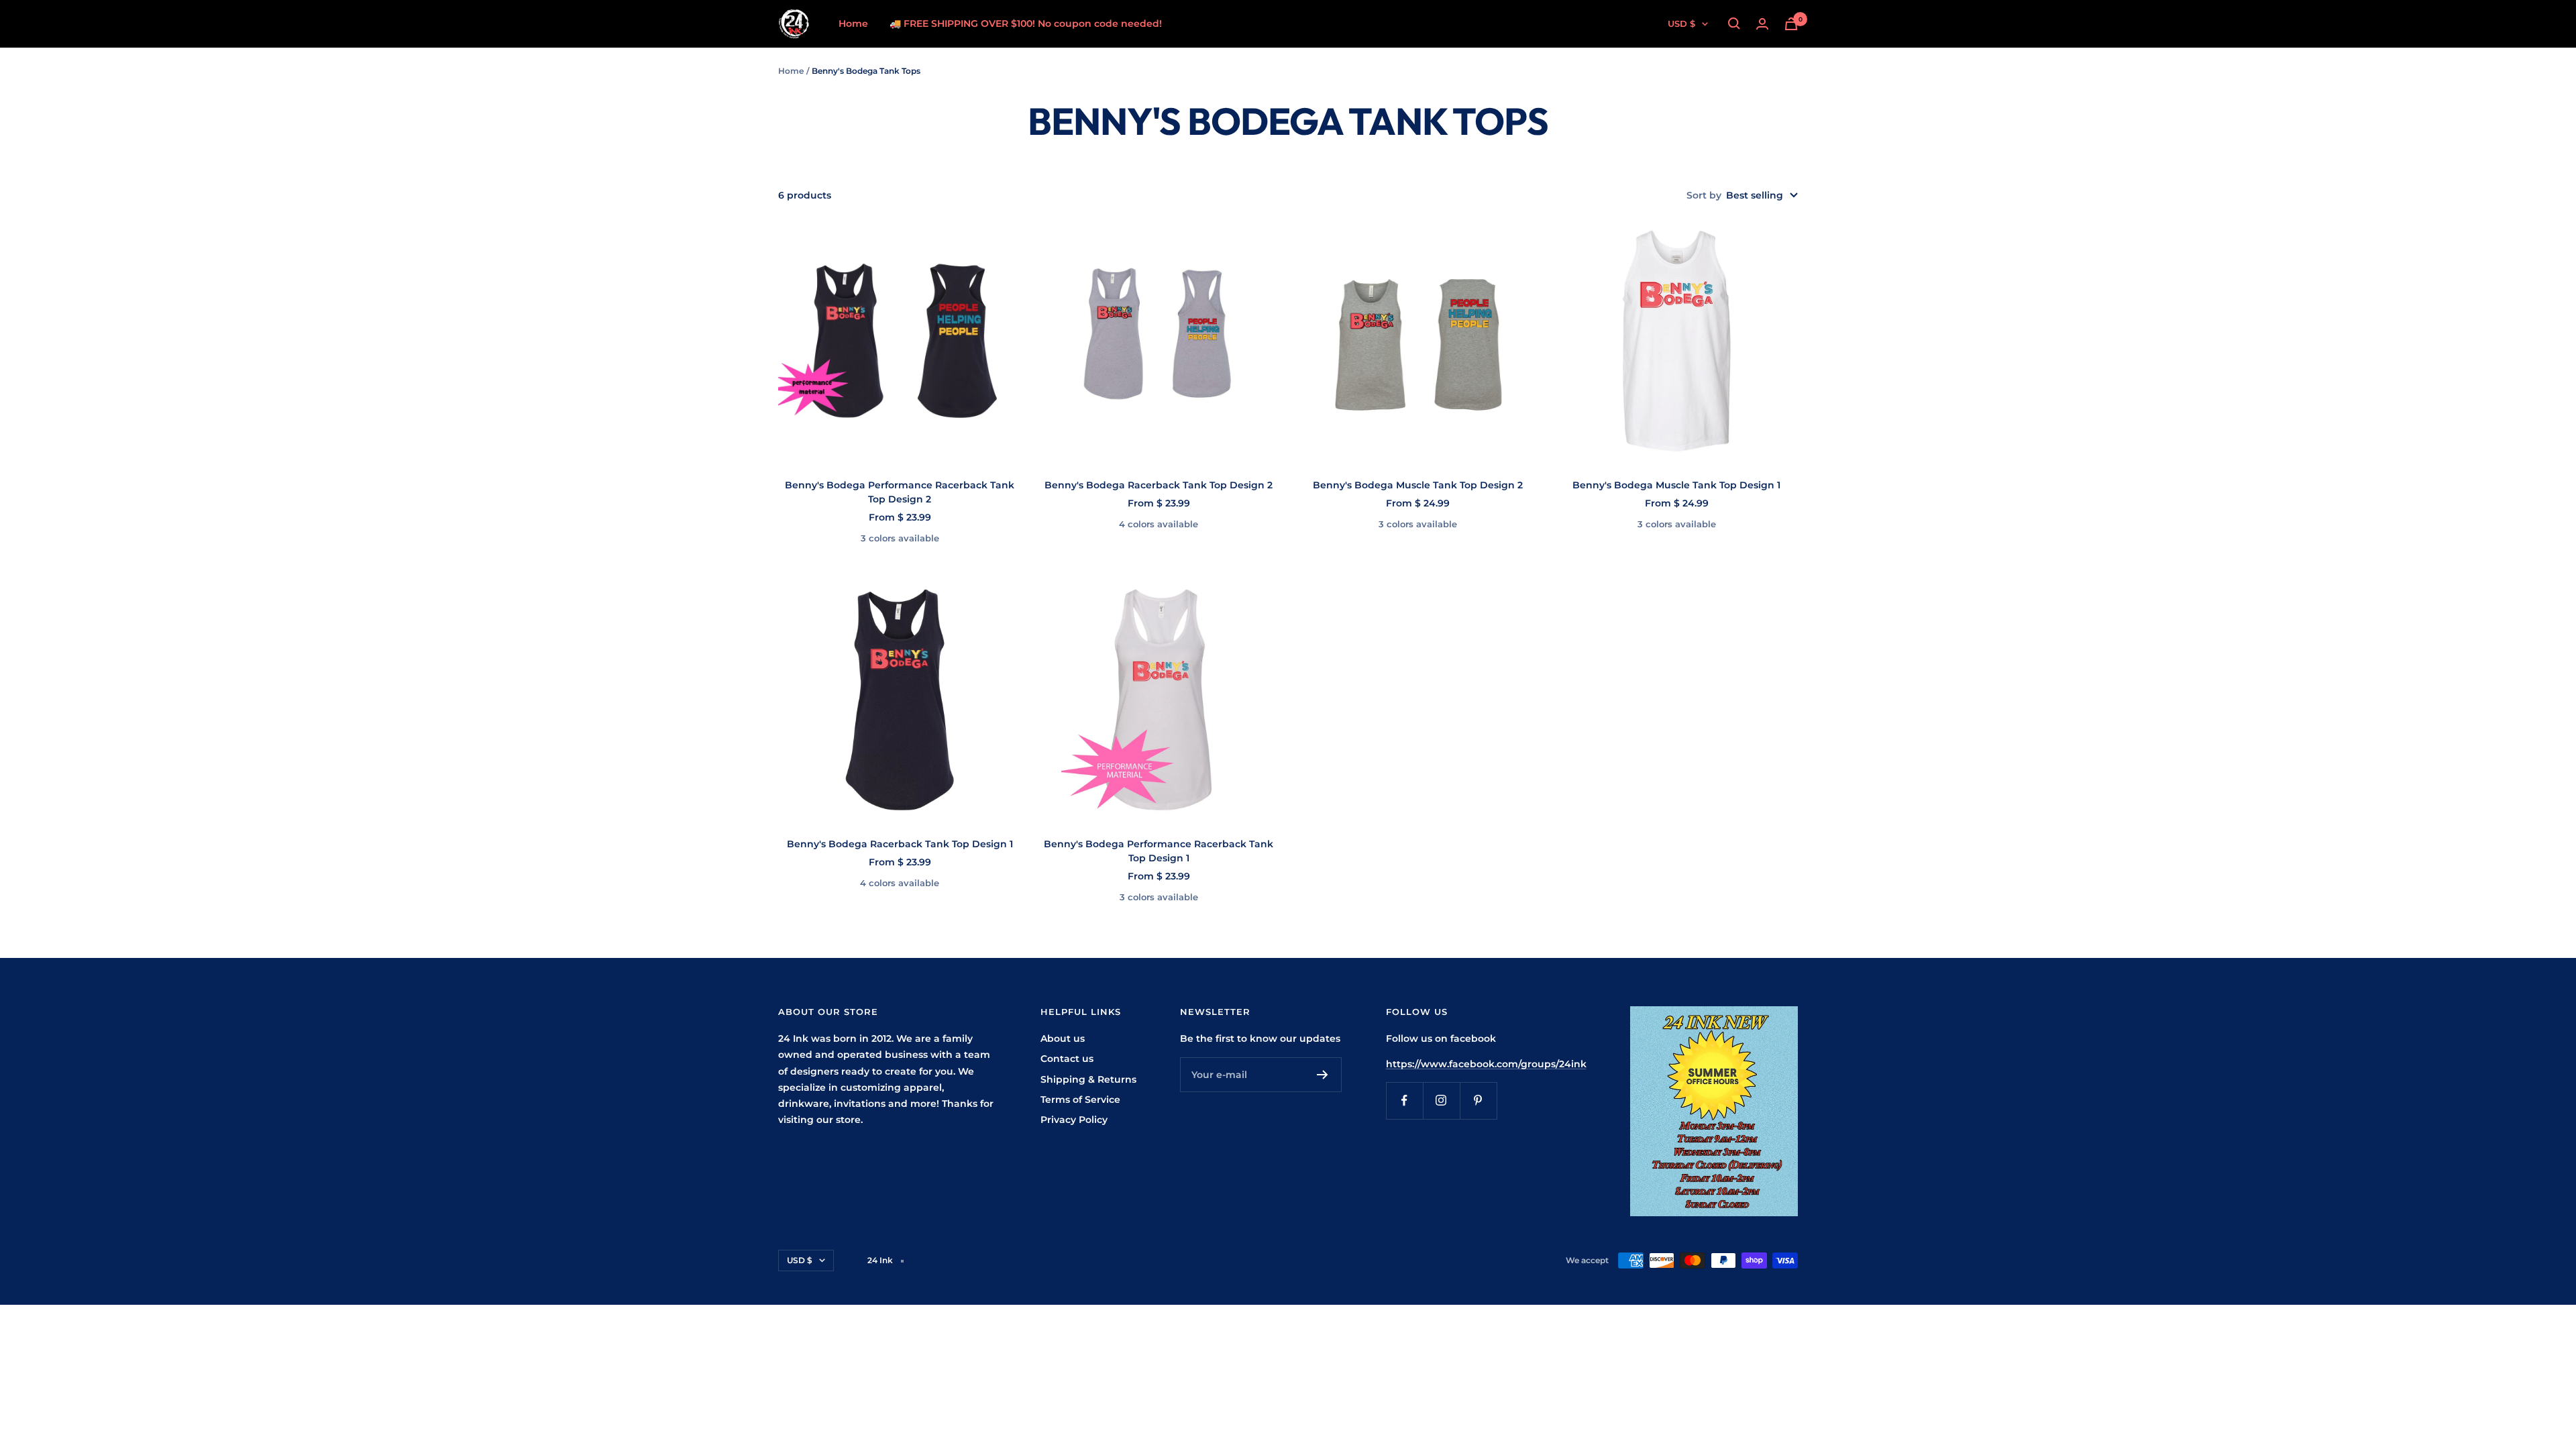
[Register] (1323, 1075)
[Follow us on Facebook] (1404, 1101)
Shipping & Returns (1088, 1079)
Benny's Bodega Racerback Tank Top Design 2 (1159, 485)
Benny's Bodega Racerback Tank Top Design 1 (900, 844)
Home (853, 23)
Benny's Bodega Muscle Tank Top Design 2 (1418, 485)
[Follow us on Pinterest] (1478, 1101)
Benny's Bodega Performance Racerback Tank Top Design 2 (900, 492)
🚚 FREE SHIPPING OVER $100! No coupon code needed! (1026, 23)
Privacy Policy (1074, 1120)
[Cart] (1791, 24)
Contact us (1067, 1059)
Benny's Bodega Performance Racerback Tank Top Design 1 (1159, 851)
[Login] (1762, 24)
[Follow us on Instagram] (1441, 1101)
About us (1063, 1038)
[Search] (1734, 23)
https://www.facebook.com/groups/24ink (1486, 1064)
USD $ (1681, 23)
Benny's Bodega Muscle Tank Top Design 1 (1676, 485)
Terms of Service (1080, 1099)
